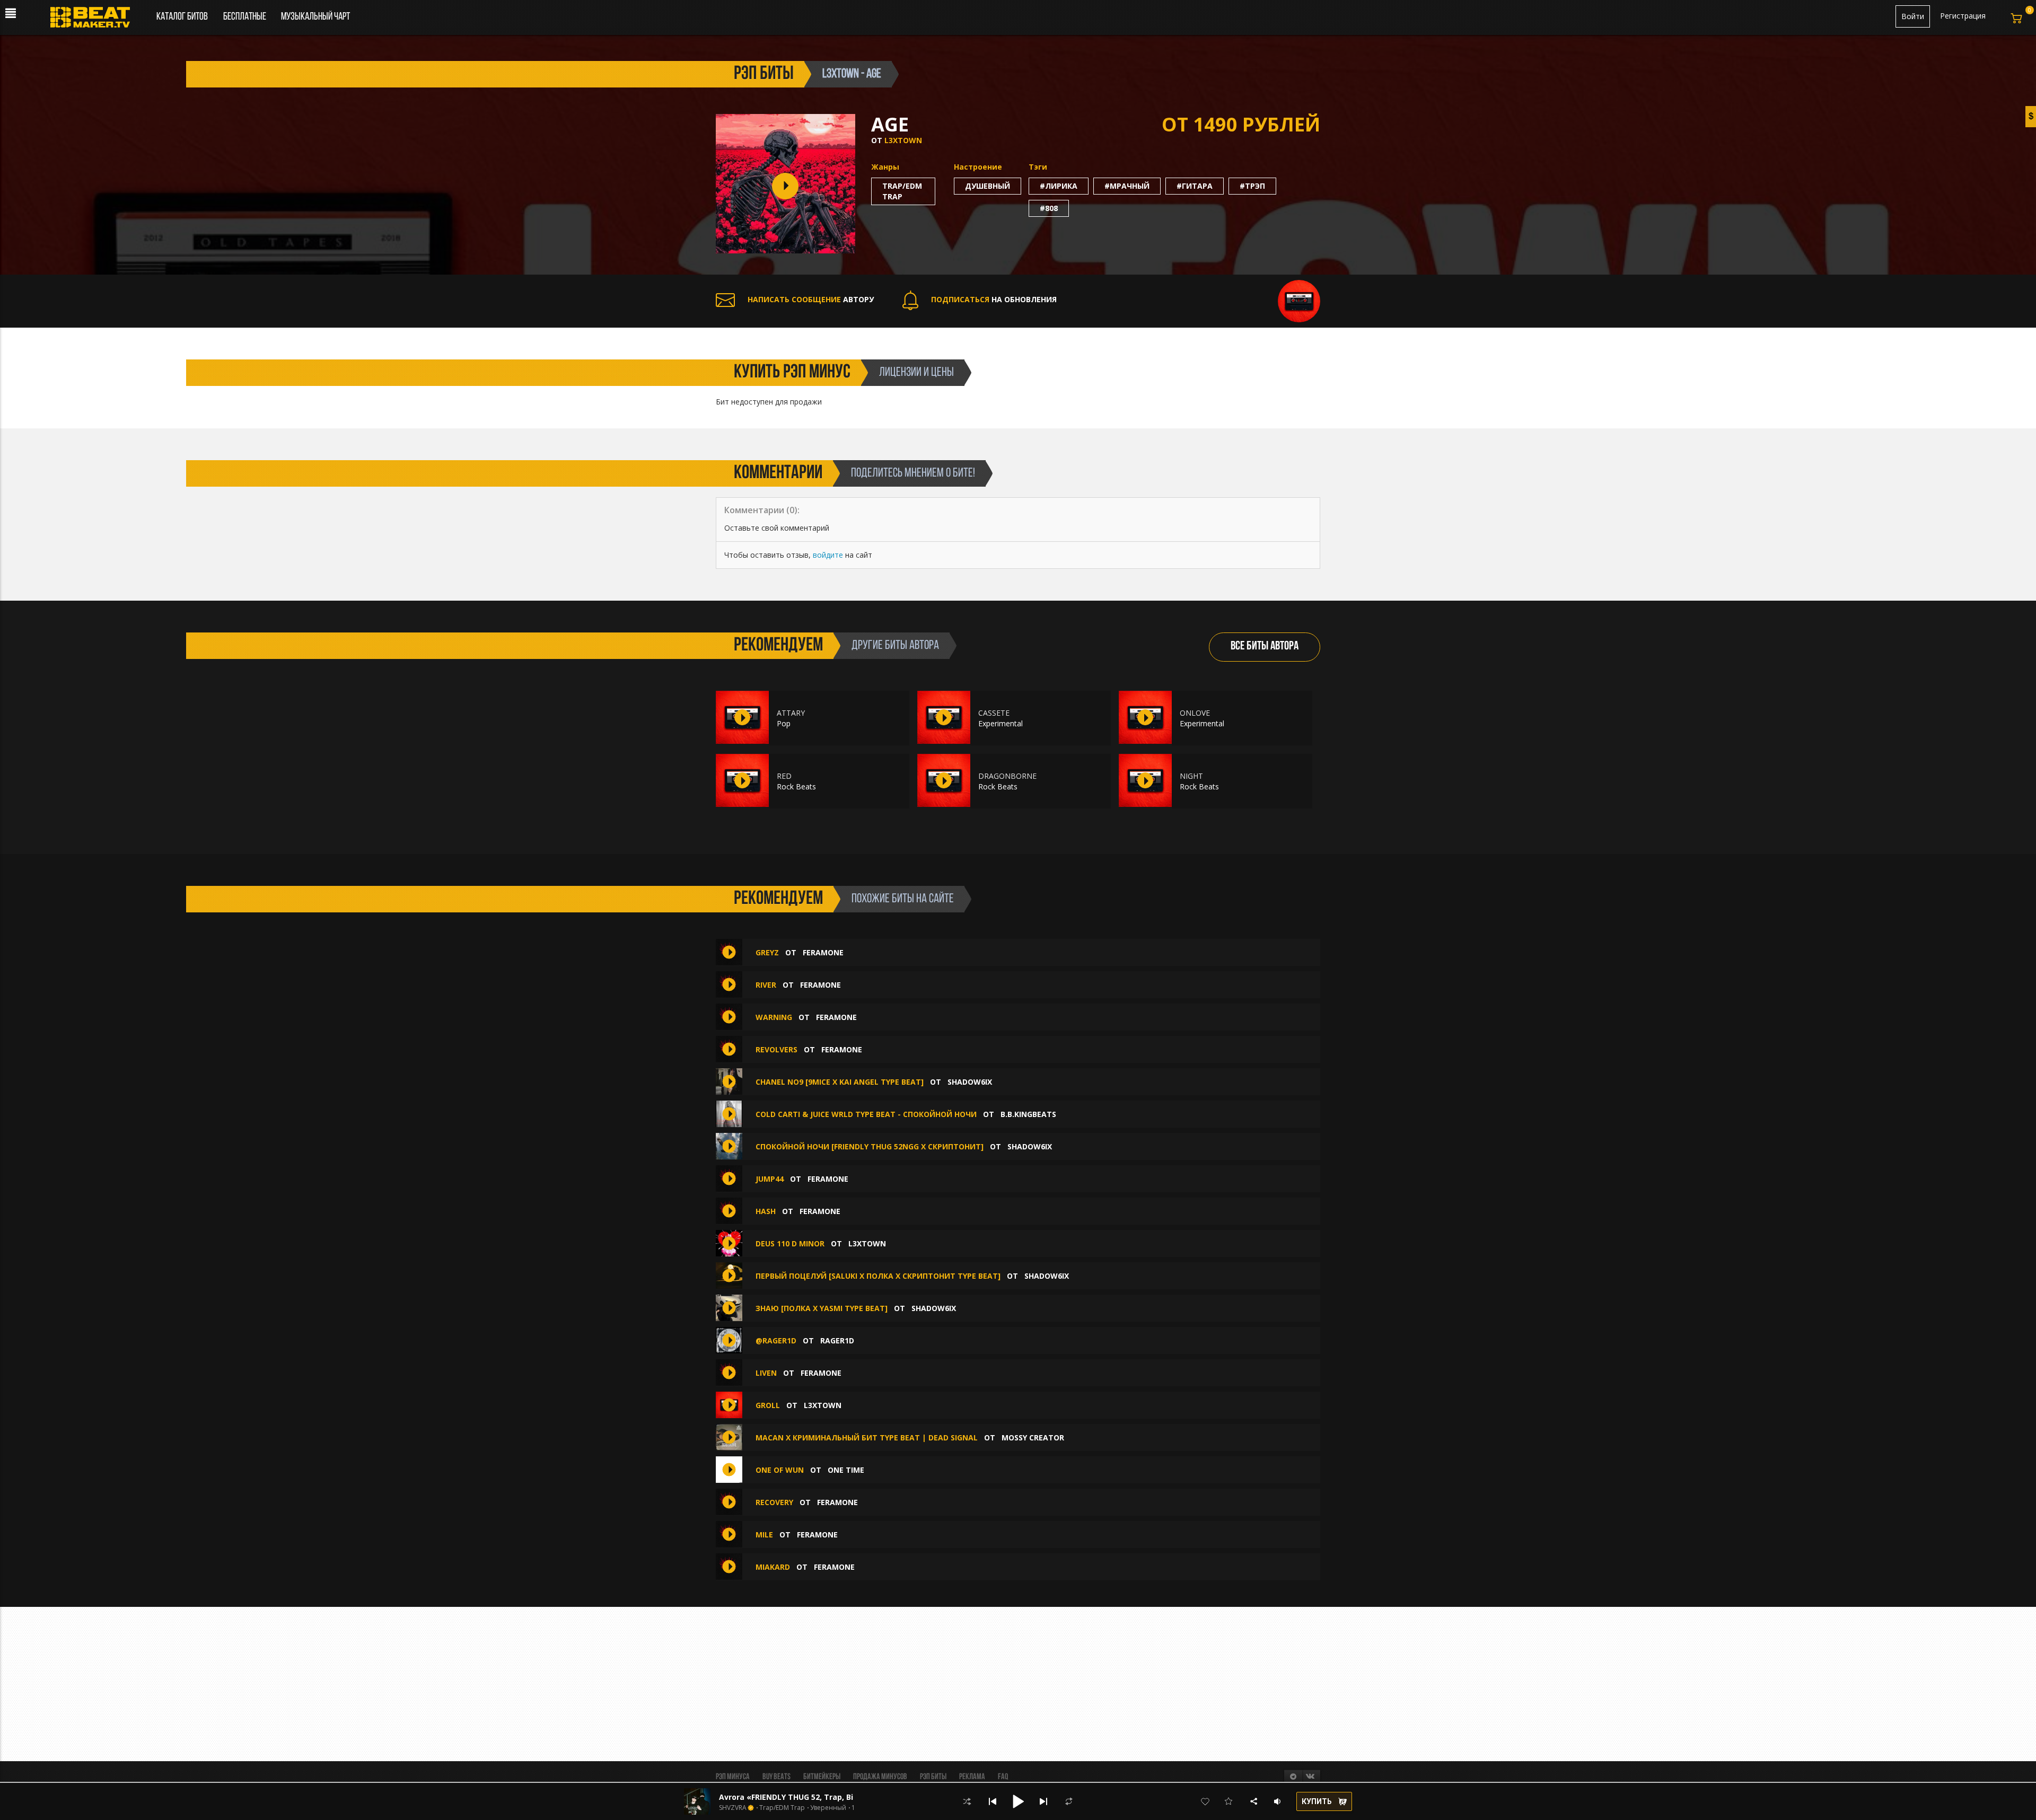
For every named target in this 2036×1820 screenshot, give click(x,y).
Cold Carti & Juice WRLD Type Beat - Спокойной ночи (866, 1114)
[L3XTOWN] (1299, 300)
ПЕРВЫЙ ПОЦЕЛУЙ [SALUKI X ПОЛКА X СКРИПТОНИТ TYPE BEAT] (878, 1276)
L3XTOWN (903, 140)
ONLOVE (1195, 713)
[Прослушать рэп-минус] (742, 717)
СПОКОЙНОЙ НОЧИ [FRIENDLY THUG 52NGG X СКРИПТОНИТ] (870, 1146)
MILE (764, 1535)
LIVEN (766, 1373)
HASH (766, 1211)
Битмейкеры (822, 1777)
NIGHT (1191, 776)
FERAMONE (823, 952)
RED (784, 776)
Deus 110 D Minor (790, 1243)
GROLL (768, 1405)
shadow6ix (970, 1082)
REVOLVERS (776, 1049)
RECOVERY (774, 1502)
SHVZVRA (733, 1808)
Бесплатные (245, 17)
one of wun (780, 1470)
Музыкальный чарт (315, 17)
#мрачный (1127, 186)
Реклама (972, 1777)
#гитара (1195, 186)
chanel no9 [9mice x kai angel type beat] (840, 1082)
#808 (1049, 208)
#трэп (1252, 186)
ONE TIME (846, 1470)
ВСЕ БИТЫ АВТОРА (1265, 647)
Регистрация (1963, 16)
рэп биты (764, 74)
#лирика (1059, 186)
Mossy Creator (1033, 1437)
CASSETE (994, 713)
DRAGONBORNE (1007, 776)
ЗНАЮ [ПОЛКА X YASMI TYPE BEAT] (822, 1308)
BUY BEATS (776, 1777)
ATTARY (791, 713)
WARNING (774, 1017)
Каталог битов (182, 17)
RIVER (766, 985)
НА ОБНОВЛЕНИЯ (994, 299)
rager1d (837, 1340)
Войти (1913, 16)
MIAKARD (773, 1567)
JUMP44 (770, 1179)
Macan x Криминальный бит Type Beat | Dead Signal (868, 1437)
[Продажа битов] (94, 20)
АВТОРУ (811, 299)
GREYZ (767, 952)
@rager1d (776, 1340)
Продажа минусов (880, 1777)
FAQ (1003, 1777)
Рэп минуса (733, 1777)
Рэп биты (933, 1777)
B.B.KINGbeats (1028, 1114)
